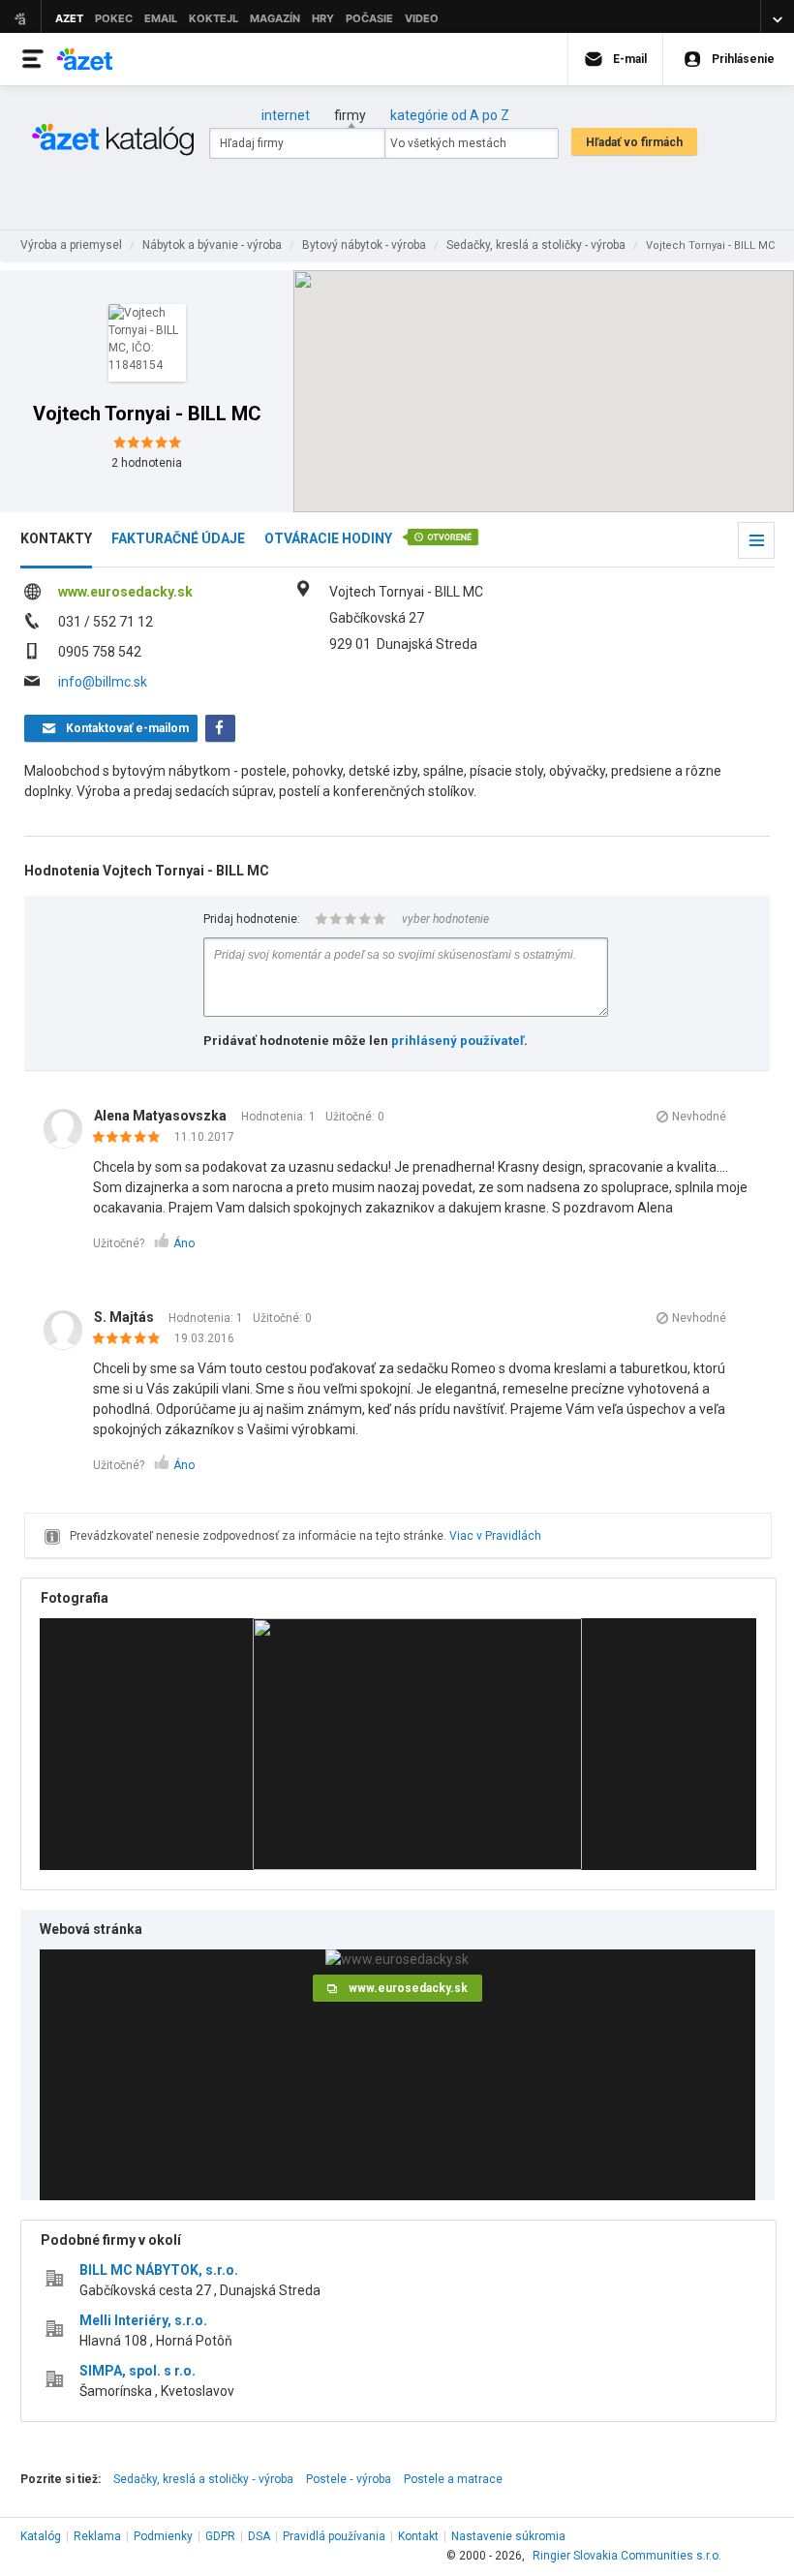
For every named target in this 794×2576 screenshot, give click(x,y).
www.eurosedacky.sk (125, 592)
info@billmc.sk (103, 682)
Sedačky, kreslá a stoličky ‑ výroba (203, 2479)
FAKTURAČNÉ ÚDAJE (178, 538)
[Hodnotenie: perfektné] (131, 1138)
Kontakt (418, 2536)
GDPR (220, 2536)
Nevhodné (699, 1117)
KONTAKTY (56, 538)
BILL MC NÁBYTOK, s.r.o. (159, 2270)
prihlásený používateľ (458, 1041)
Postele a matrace (453, 2479)
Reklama (97, 2536)
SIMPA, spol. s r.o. (137, 2371)
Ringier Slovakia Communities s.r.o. (627, 2556)
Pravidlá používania (334, 2536)
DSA (259, 2536)
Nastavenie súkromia (508, 2536)
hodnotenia (147, 463)
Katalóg (41, 2536)
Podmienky (163, 2536)
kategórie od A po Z (450, 115)
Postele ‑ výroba (349, 2479)
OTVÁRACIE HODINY (328, 538)
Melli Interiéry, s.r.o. (143, 2320)
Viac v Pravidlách (495, 1536)
